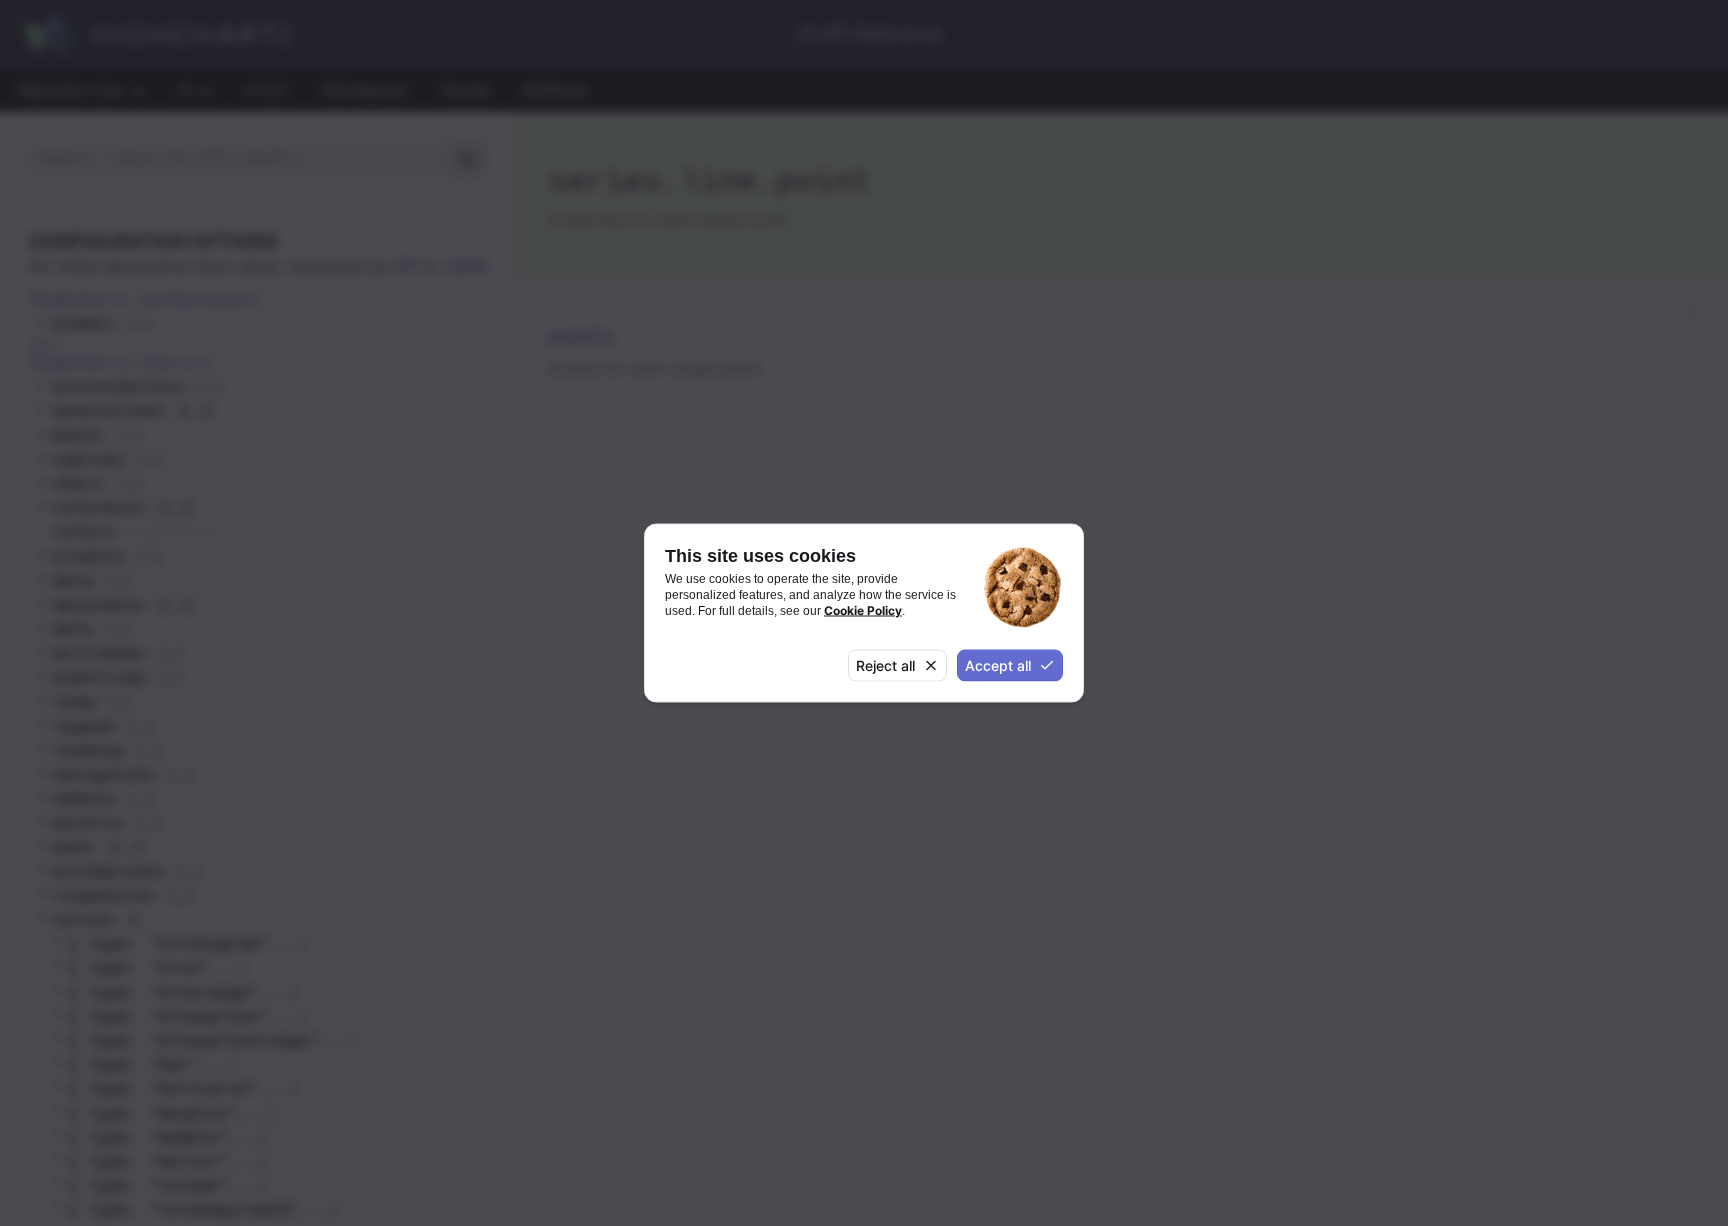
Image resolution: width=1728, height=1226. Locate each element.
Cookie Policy (863, 610)
